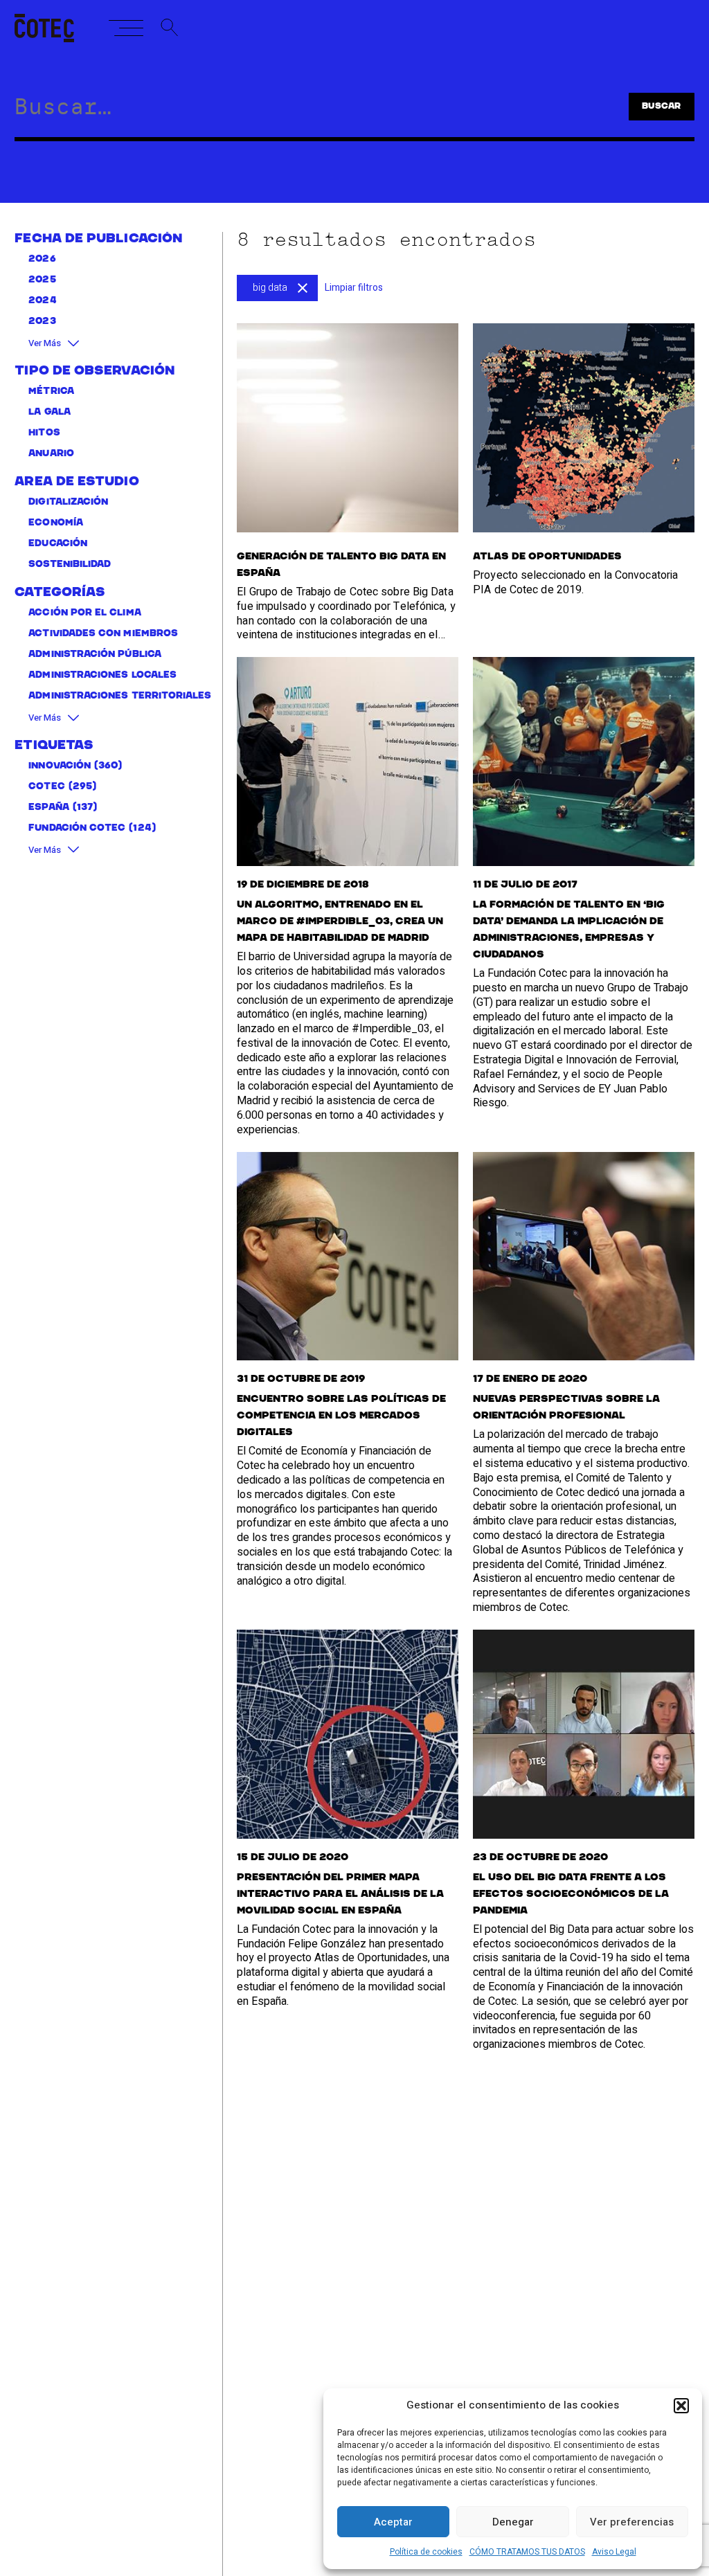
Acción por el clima (84, 613)
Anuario (51, 454)
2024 (42, 301)
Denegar (513, 2522)
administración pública (95, 655)
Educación (58, 544)
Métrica (51, 391)
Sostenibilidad (70, 565)
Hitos (44, 433)
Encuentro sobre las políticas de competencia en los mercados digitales (341, 1416)
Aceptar (393, 2522)
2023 (42, 322)
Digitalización (68, 502)
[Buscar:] (296, 111)
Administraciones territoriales (120, 696)
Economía (56, 523)
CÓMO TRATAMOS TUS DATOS (527, 2552)
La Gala (50, 412)
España (48, 808)
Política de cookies (426, 2552)
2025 (42, 280)
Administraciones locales (102, 675)
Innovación (60, 766)
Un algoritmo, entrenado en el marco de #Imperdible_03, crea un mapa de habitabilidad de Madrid (340, 921)
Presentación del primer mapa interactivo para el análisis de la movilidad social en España (340, 1894)
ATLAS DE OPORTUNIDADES (547, 557)
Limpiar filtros (354, 288)
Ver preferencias (632, 2522)
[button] (681, 2406)
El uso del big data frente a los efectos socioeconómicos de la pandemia (571, 1894)
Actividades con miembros (103, 634)
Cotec (46, 787)
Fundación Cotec (77, 828)
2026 (42, 259)
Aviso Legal (614, 2552)
